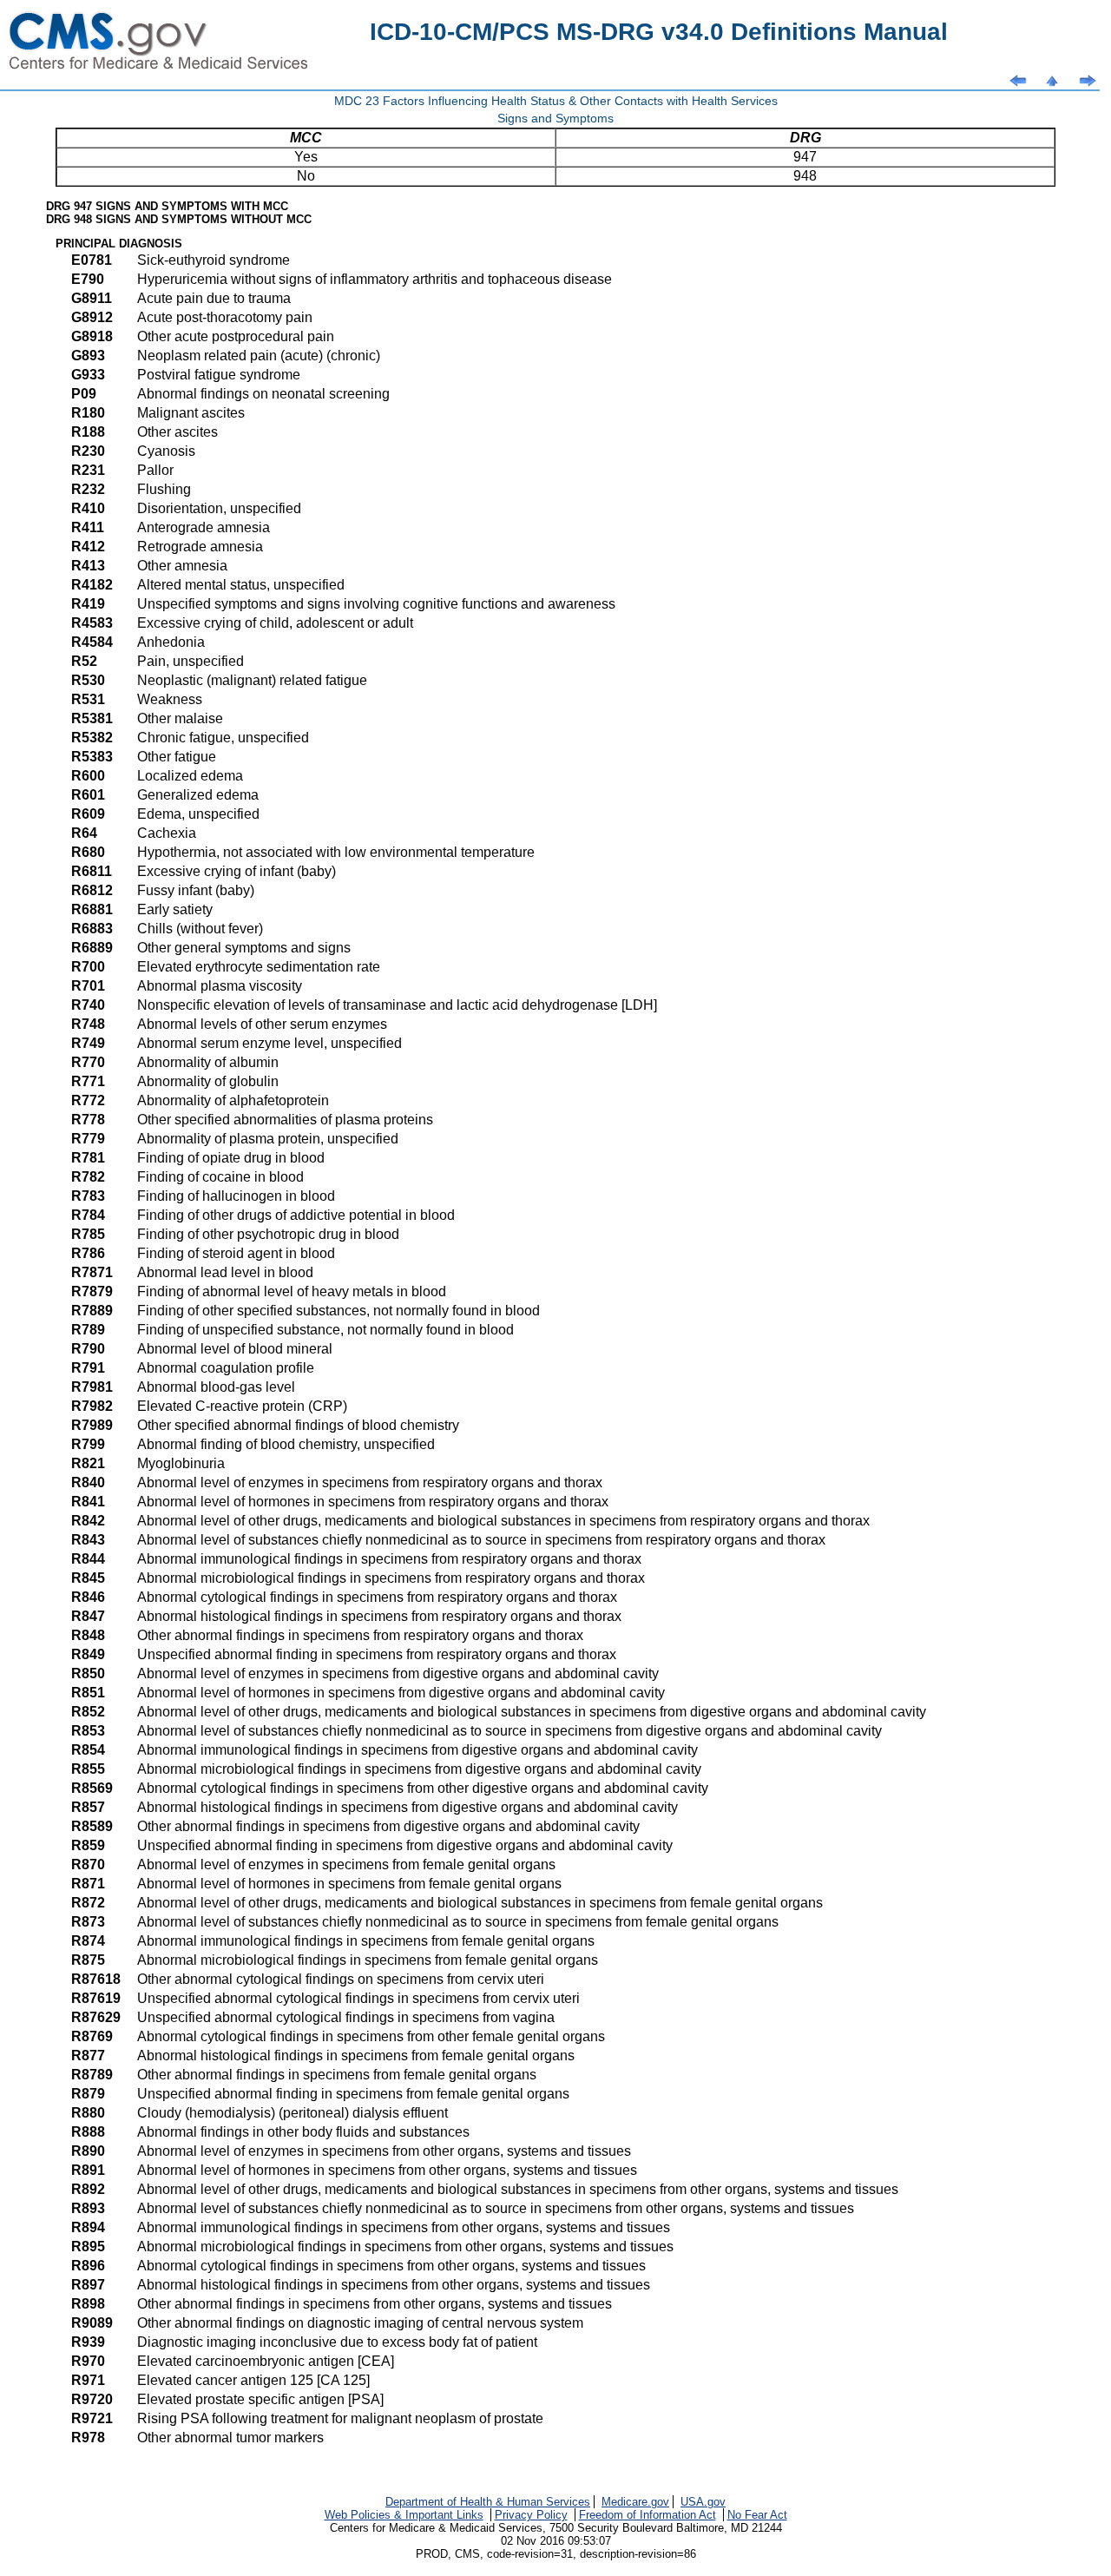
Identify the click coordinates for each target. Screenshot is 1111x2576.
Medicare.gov (635, 2502)
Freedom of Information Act (648, 2515)
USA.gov (703, 2502)
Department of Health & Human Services (488, 2502)
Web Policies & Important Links (404, 2515)
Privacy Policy (531, 2515)
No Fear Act (757, 2515)
